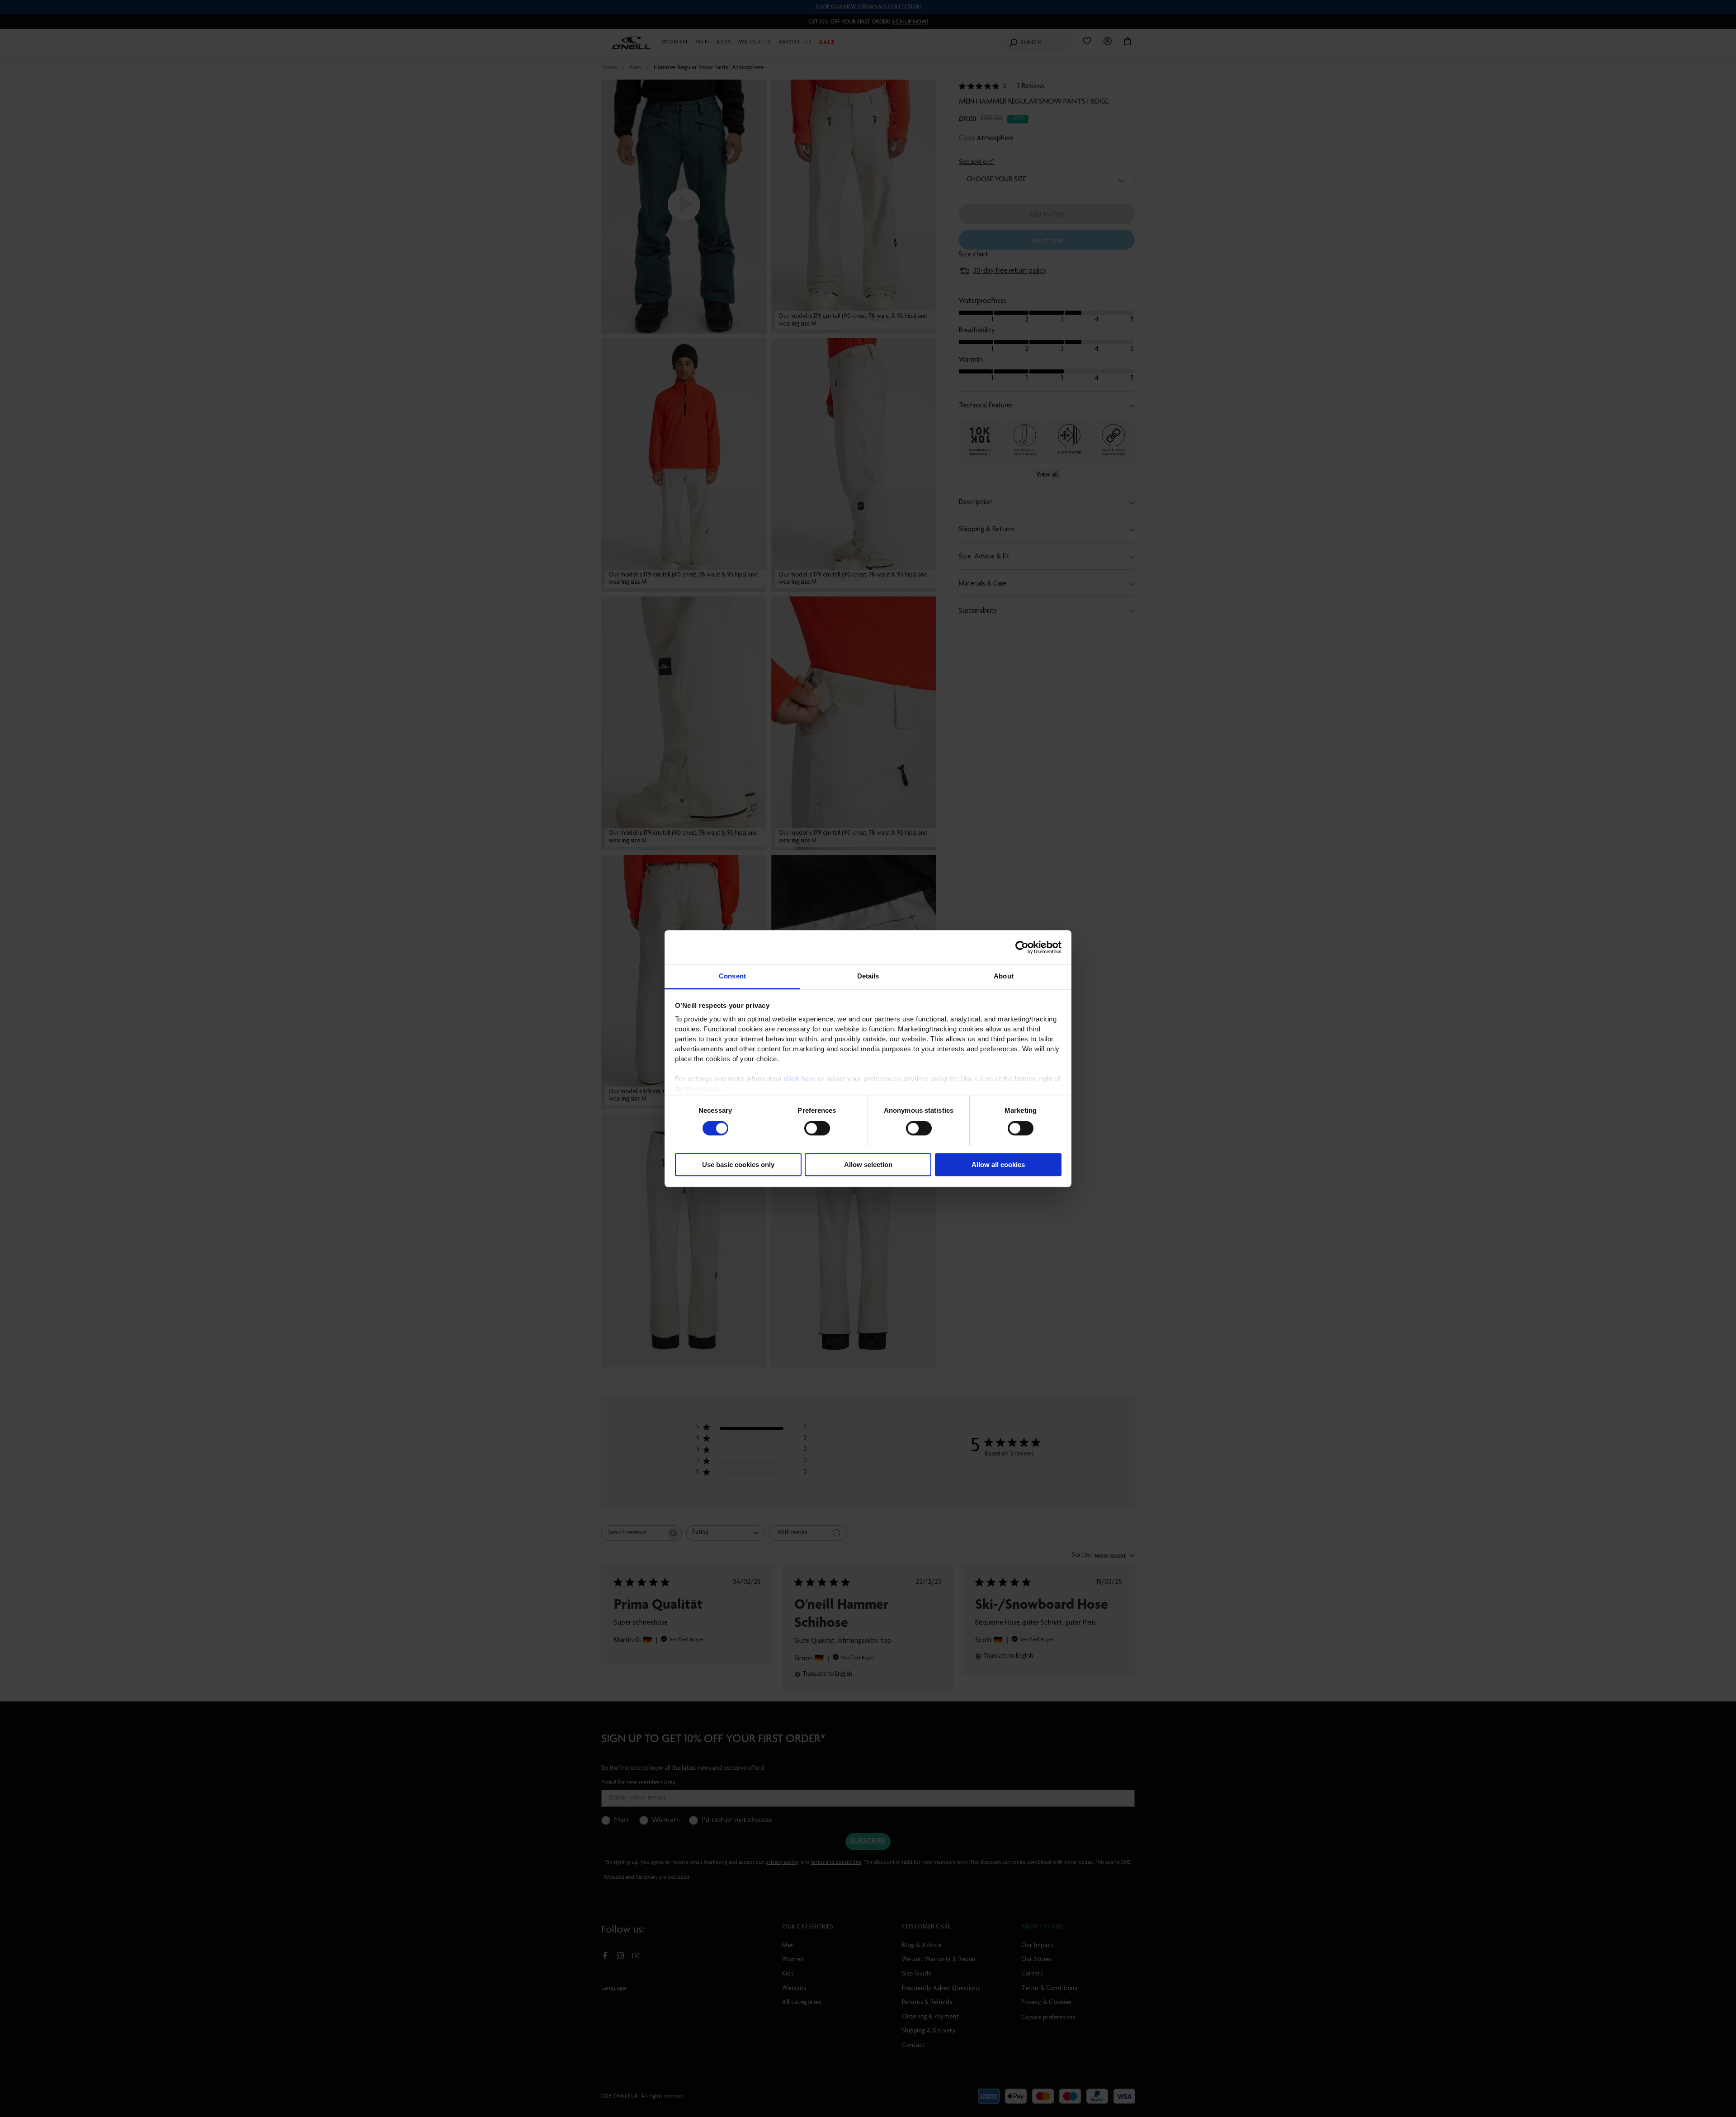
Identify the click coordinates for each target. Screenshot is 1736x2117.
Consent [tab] (732, 976)
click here (800, 1079)
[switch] (817, 1129)
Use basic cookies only (738, 1165)
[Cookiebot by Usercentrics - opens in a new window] (1022, 947)
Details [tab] (868, 976)
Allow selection (868, 1165)
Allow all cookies (998, 1165)
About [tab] (1004, 976)
